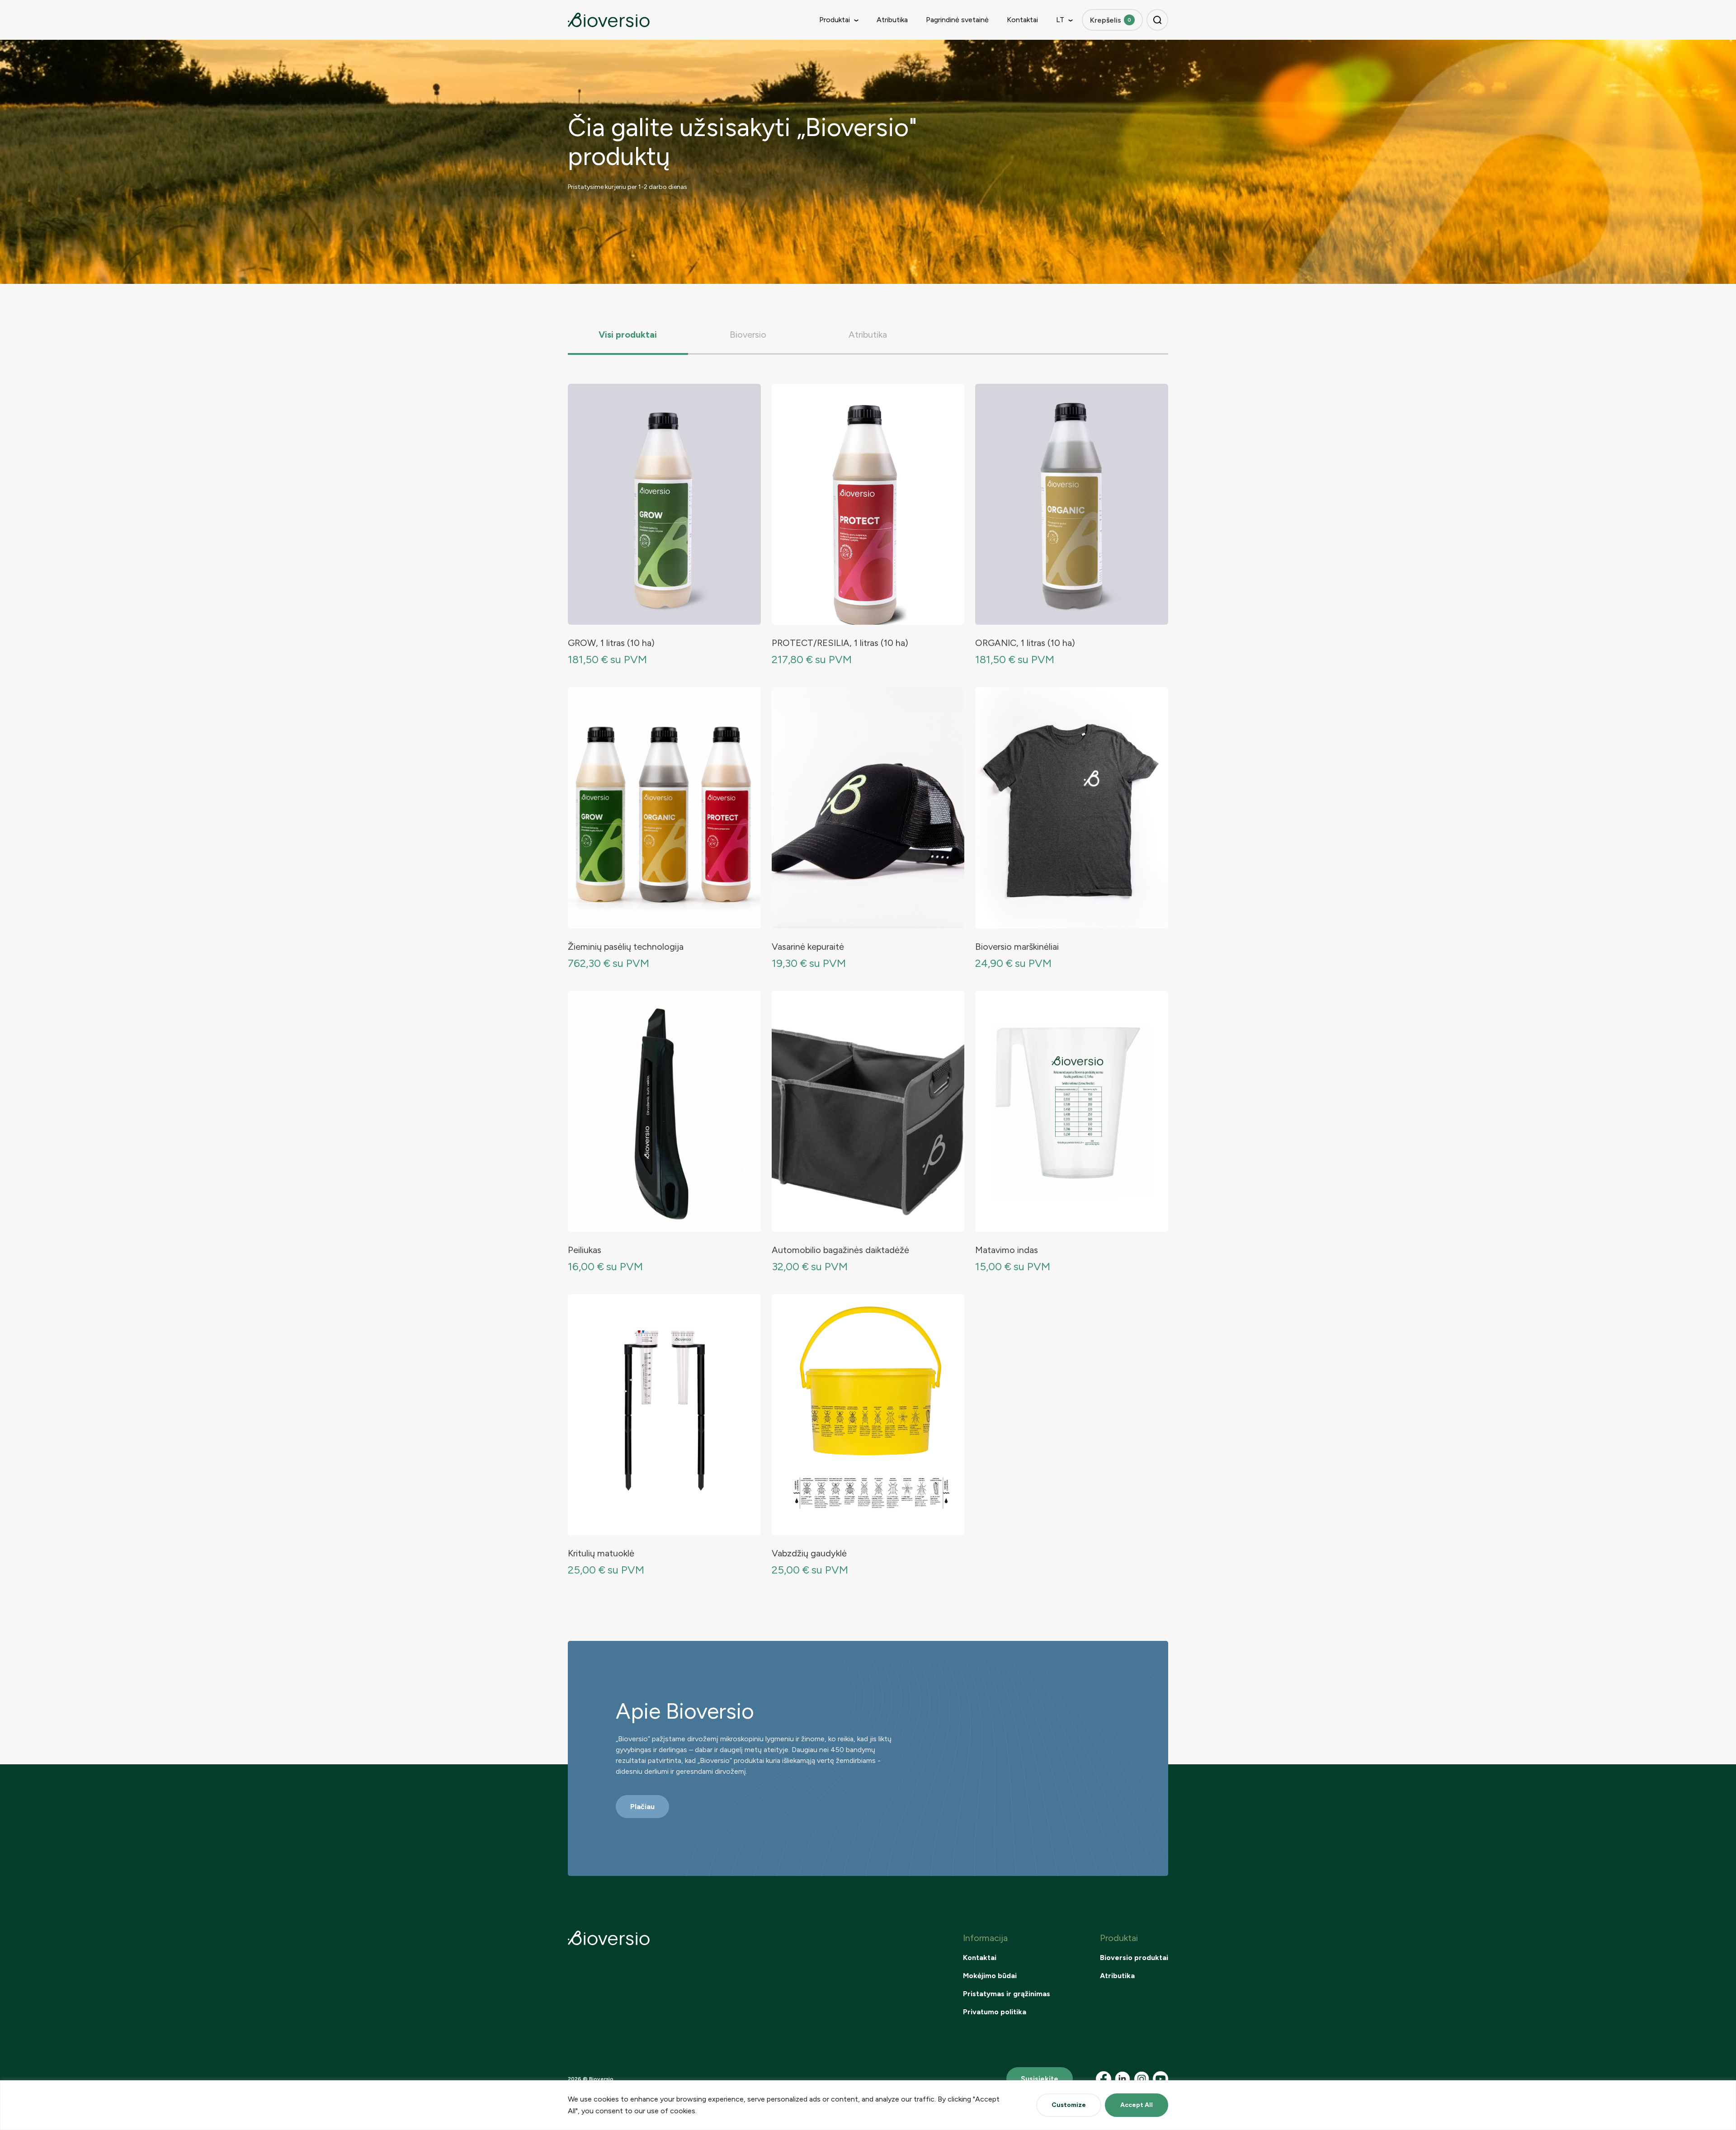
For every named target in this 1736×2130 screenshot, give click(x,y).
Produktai (835, 20)
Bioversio (748, 335)
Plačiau (642, 1807)
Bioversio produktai (1134, 1958)
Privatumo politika (995, 2012)
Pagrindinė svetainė (957, 20)
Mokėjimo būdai (990, 1976)
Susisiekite (1040, 2079)
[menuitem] (1060, 20)
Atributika (892, 20)
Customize (1069, 2105)
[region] (868, 2105)
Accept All (1137, 2105)
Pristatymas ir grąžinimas (1007, 1994)
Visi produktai (628, 335)
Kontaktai (1022, 20)
